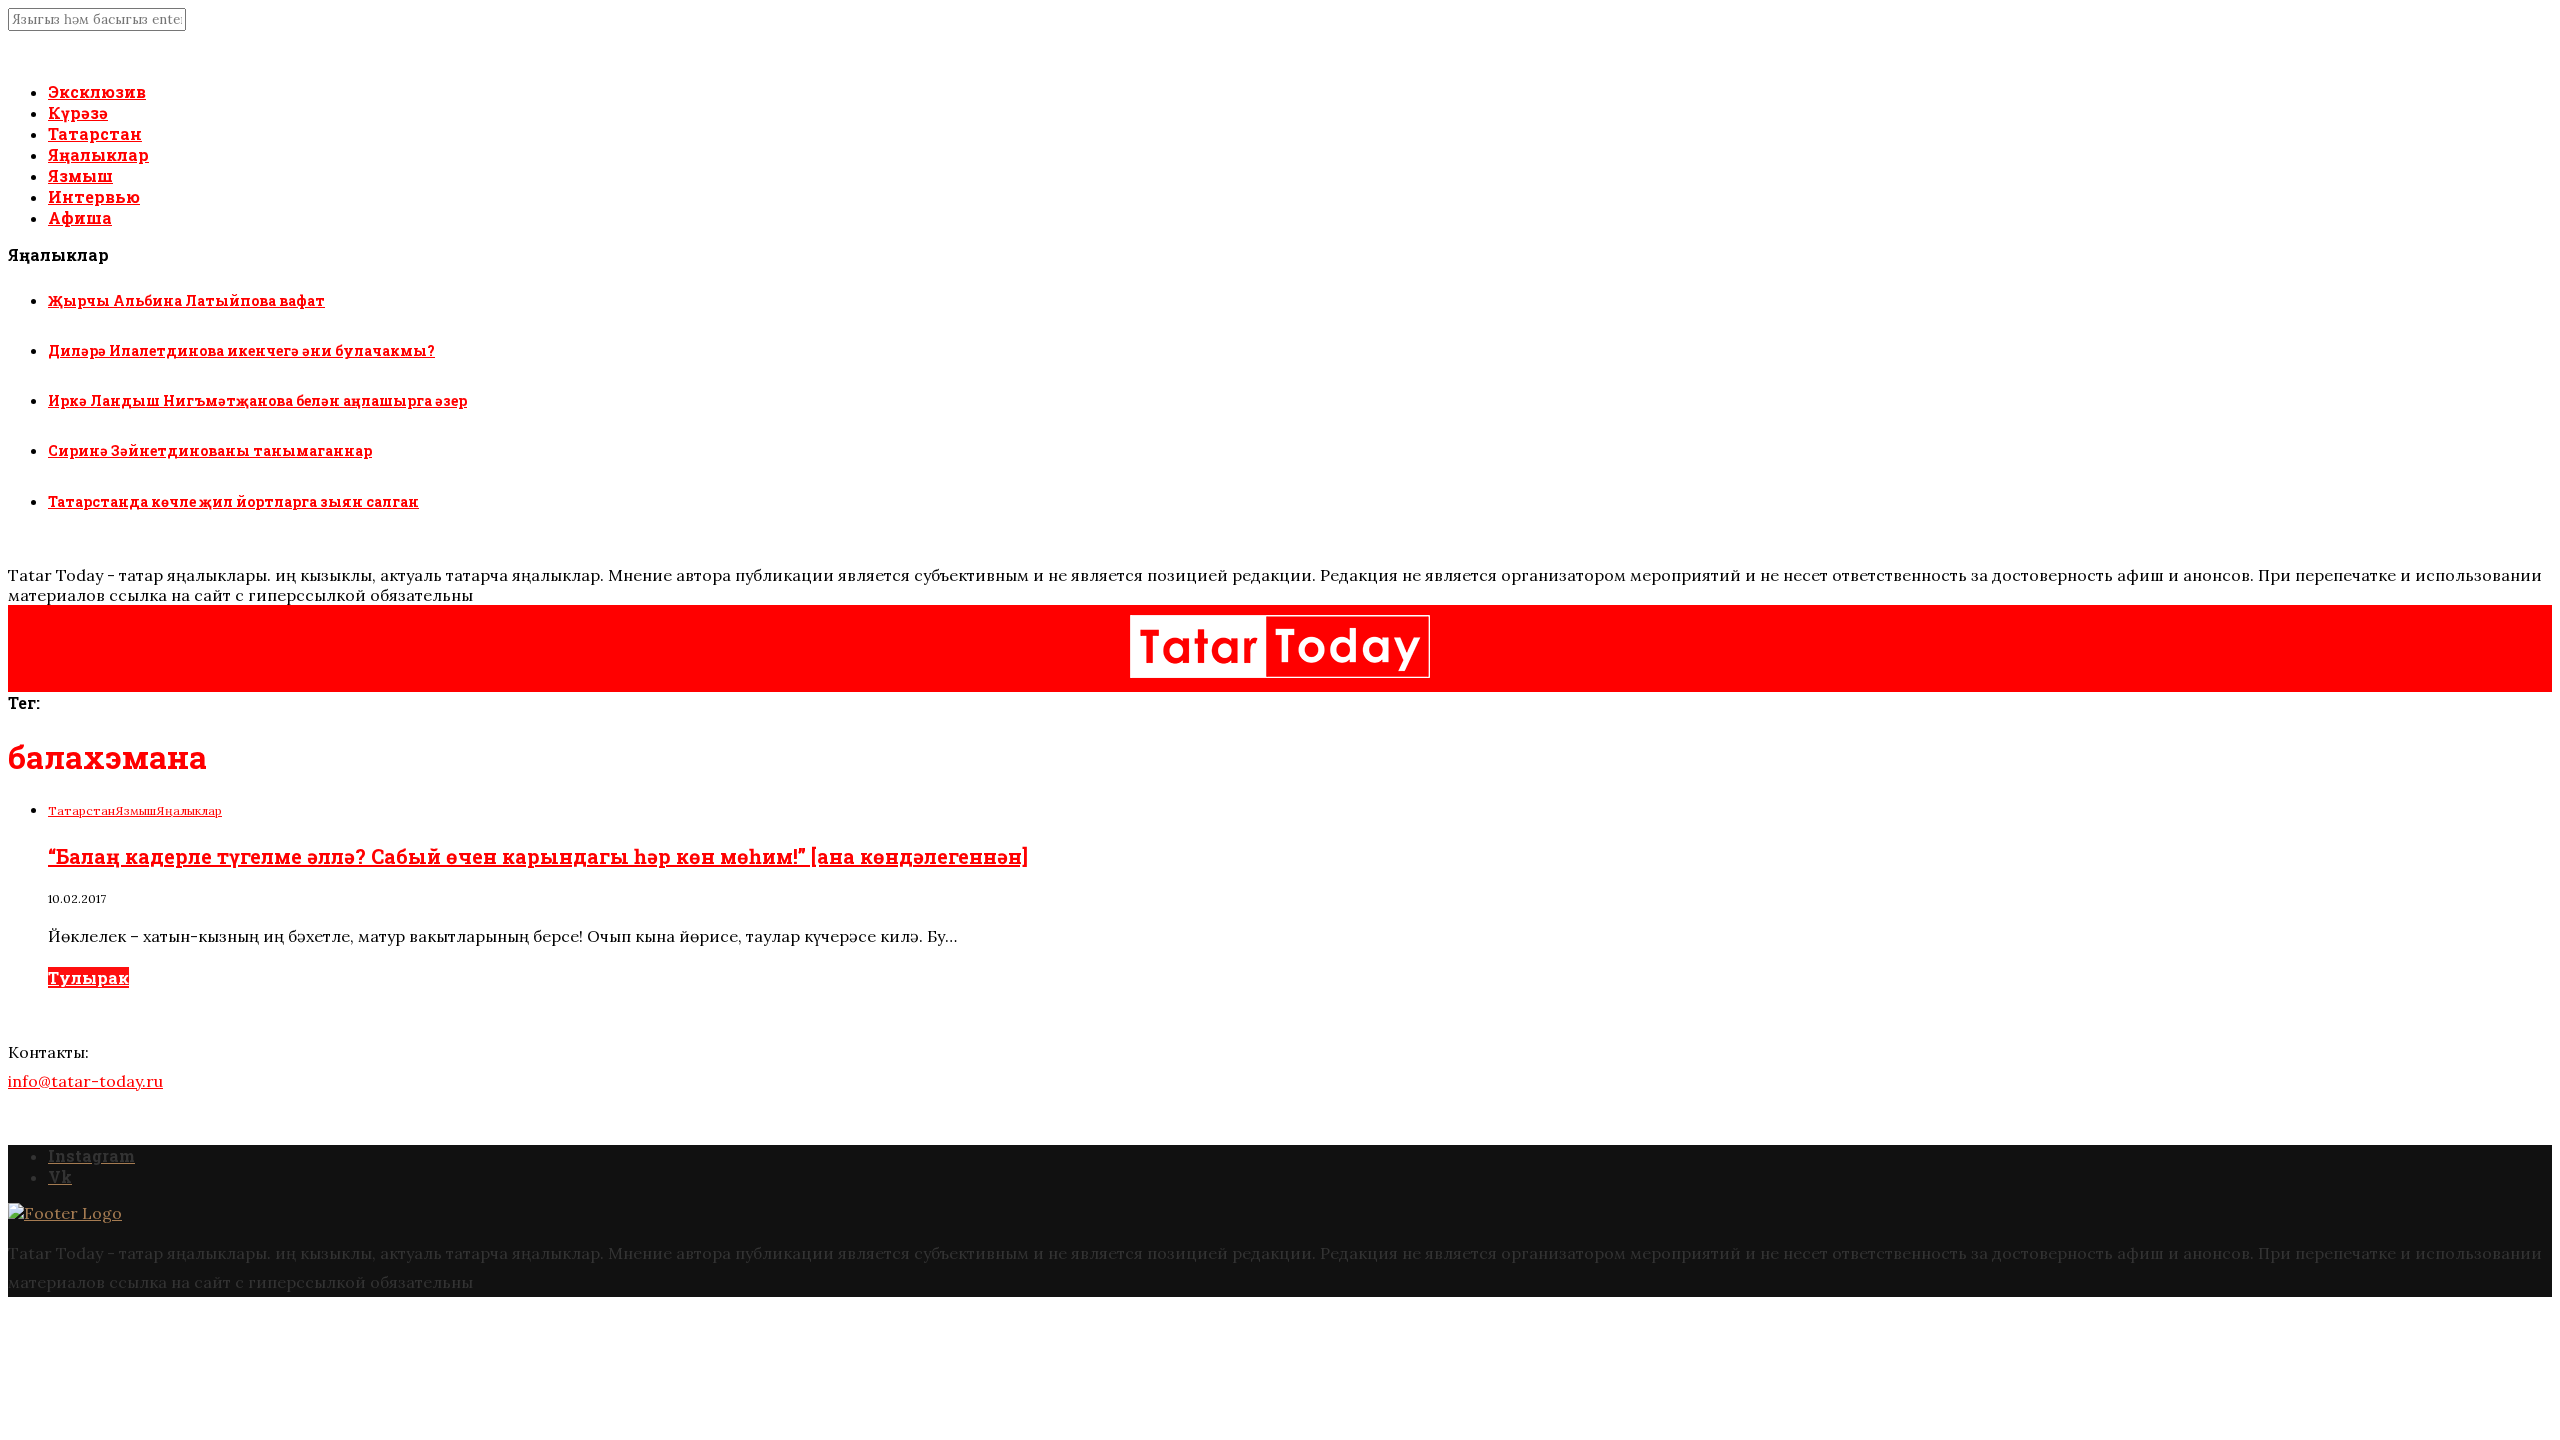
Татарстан (95, 133)
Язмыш (80, 175)
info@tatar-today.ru (85, 1081)
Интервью (94, 196)
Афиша (80, 217)
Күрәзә (78, 112)
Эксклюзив (97, 91)
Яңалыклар (98, 154)
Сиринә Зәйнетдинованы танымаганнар (210, 450)
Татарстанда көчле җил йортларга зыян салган (233, 501)
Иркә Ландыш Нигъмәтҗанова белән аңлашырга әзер (257, 400)
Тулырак (88, 977)
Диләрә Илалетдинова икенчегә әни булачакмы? (241, 350)
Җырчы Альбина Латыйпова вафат (186, 300)
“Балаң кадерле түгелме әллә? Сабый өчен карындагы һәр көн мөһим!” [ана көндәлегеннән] (538, 856)
